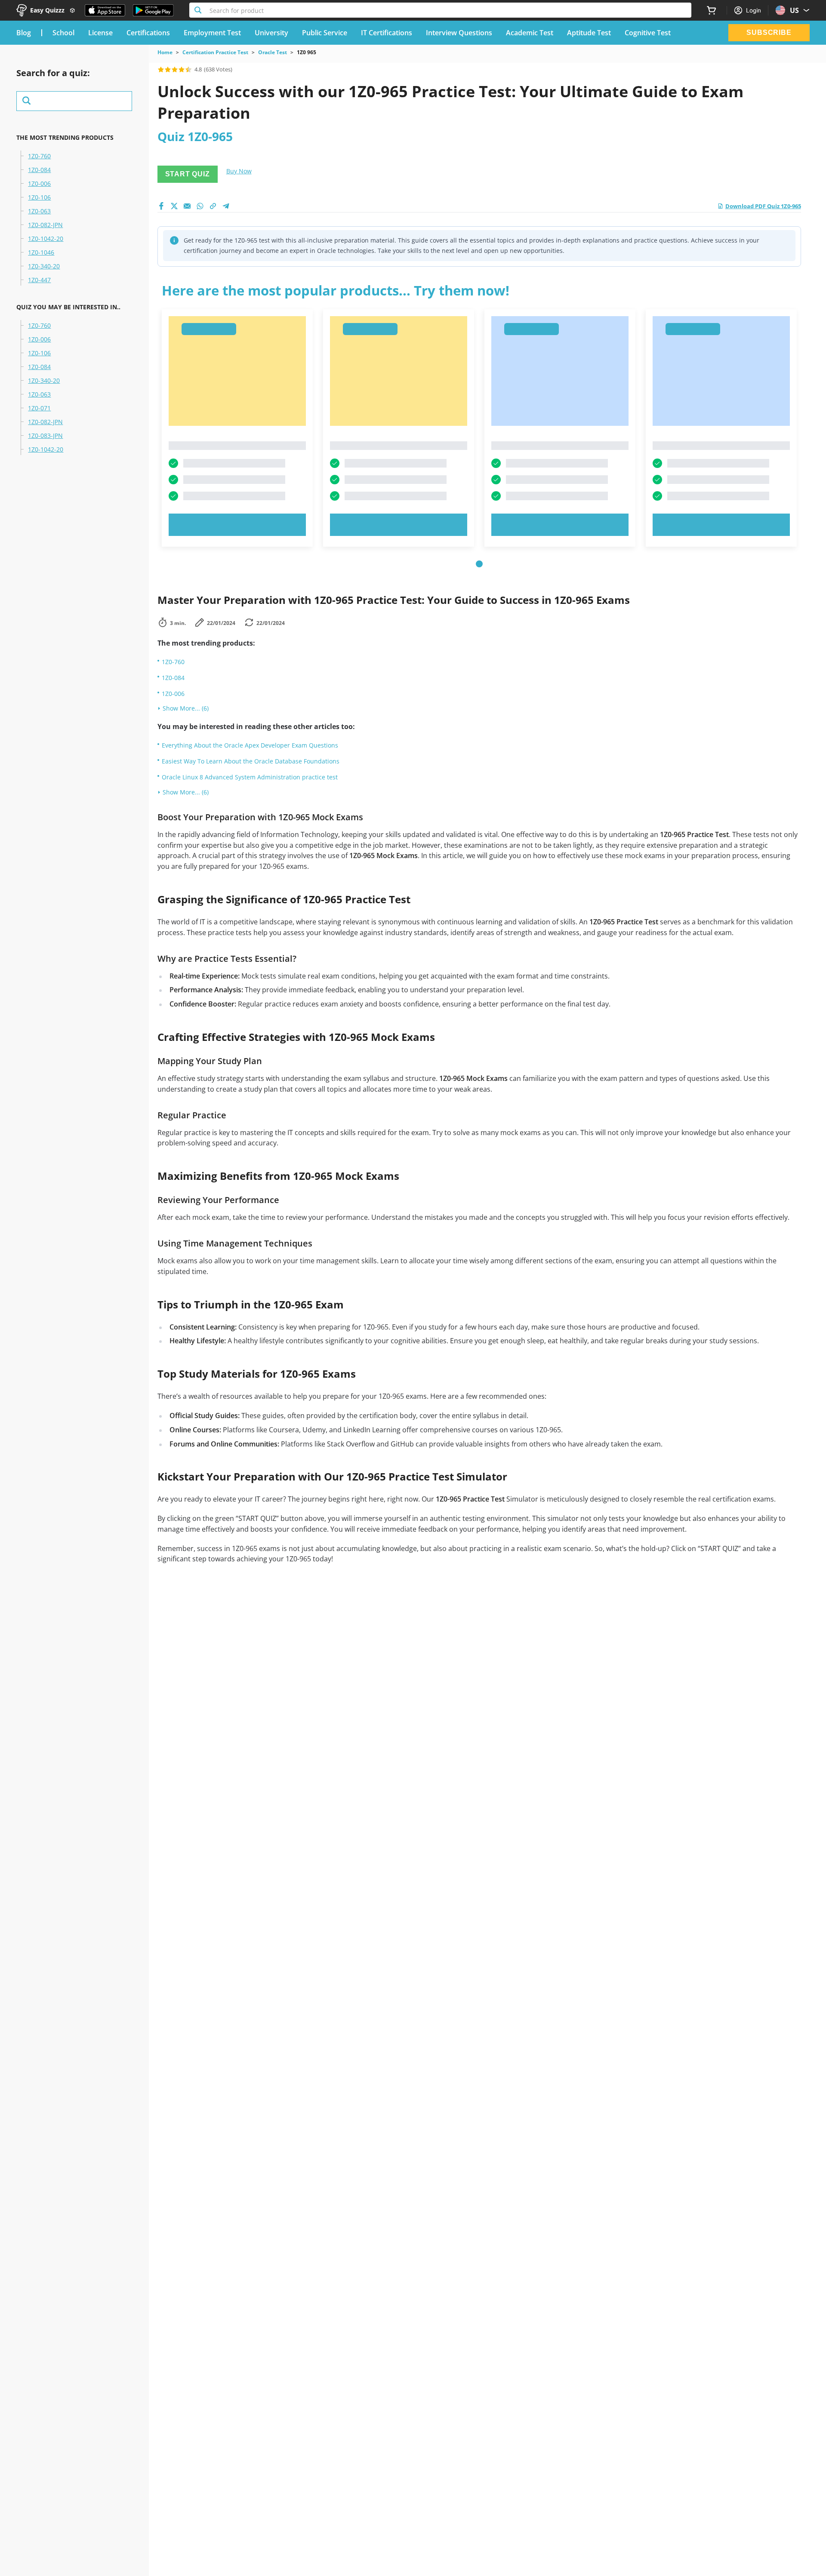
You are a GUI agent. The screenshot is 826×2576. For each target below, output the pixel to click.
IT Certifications (387, 33)
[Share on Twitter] (174, 206)
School (63, 33)
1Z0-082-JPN (45, 225)
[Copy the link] (213, 206)
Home (165, 52)
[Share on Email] (187, 206)
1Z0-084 (39, 170)
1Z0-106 (39, 197)
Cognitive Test (648, 33)
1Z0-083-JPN (45, 436)
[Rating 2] (168, 69)
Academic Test (530, 33)
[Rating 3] (175, 69)
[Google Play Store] (153, 10)
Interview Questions (459, 33)
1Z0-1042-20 (46, 239)
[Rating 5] (188, 69)
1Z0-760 (39, 156)
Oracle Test (273, 52)
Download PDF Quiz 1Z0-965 (763, 206)
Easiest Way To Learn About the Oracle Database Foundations (251, 761)
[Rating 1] (161, 69)
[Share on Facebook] (161, 206)
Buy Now (239, 171)
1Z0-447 (39, 280)
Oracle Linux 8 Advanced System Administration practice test (250, 777)
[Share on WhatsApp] (200, 206)
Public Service (325, 33)
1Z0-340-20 (44, 266)
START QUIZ (188, 174)
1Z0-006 (39, 184)
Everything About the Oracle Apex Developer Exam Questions (250, 745)
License (100, 33)
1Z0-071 (39, 408)
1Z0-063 (39, 211)
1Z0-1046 (41, 252)
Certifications (148, 33)
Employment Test (212, 33)
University (271, 33)
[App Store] (105, 10)
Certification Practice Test (215, 52)
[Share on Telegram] (226, 206)
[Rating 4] (182, 69)
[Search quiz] (74, 101)
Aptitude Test (589, 33)
